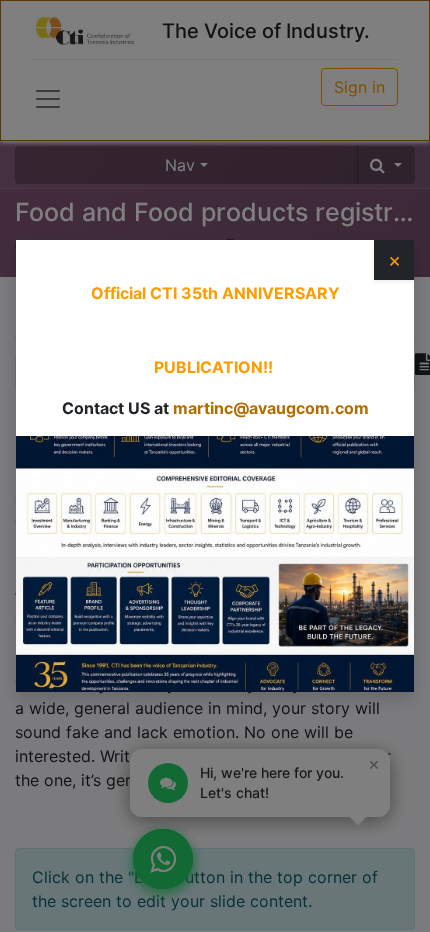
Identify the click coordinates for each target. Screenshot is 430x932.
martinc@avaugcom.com (271, 408)
